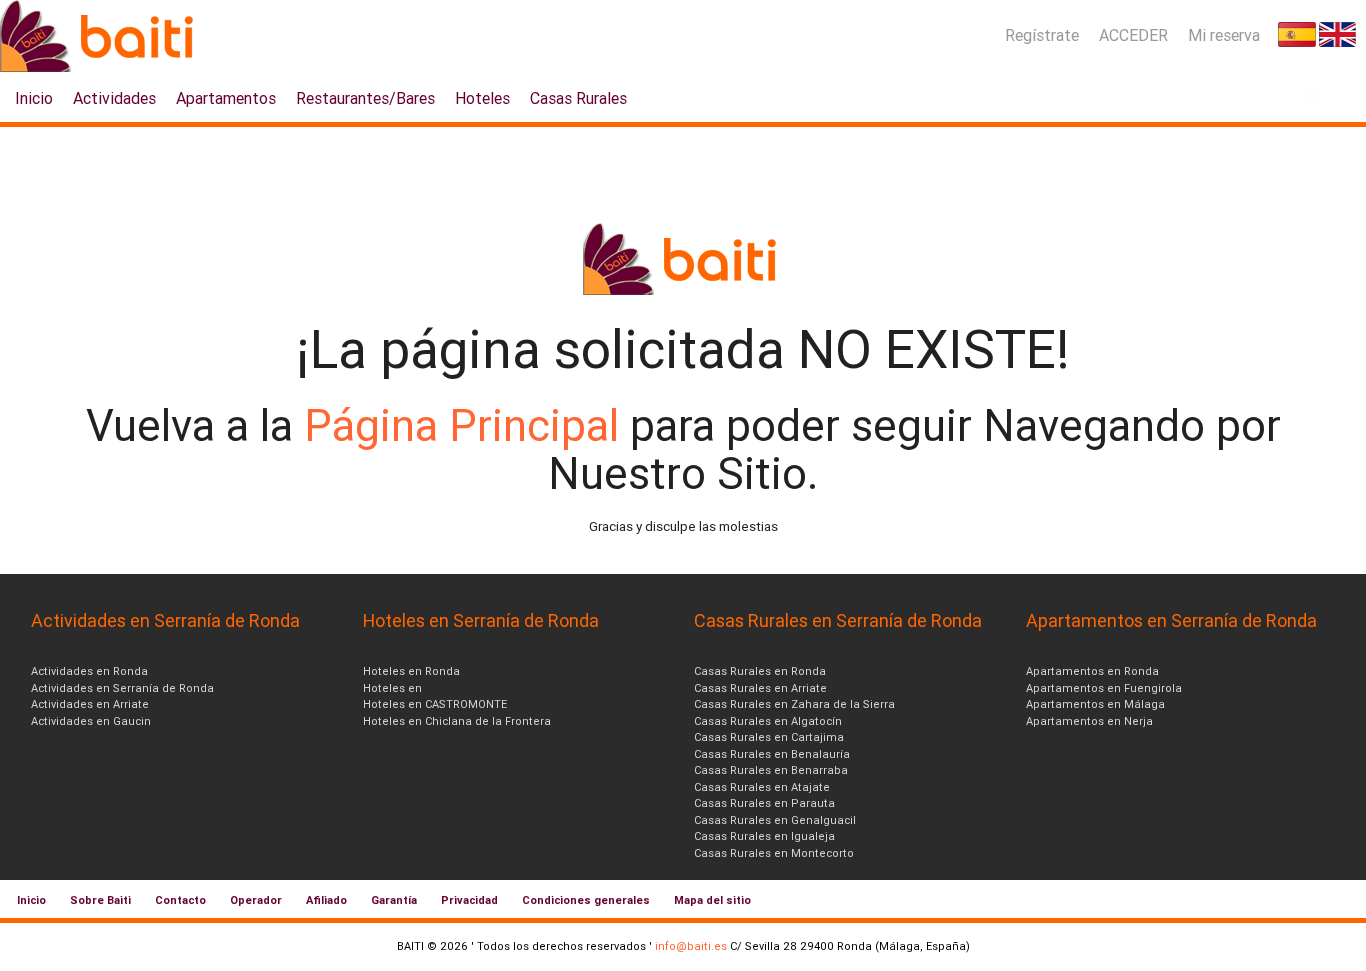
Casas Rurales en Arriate (760, 688)
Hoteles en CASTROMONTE (435, 704)
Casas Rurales (578, 98)
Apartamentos (226, 98)
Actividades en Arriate (90, 704)
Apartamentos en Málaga (1095, 704)
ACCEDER (1133, 35)
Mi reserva (1224, 35)
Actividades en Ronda (89, 671)
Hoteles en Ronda (411, 671)
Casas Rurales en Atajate (762, 787)
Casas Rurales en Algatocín (768, 721)
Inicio (34, 98)
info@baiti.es (691, 946)
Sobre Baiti (100, 900)
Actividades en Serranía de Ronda (122, 688)
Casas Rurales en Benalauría (772, 754)
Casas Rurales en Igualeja (764, 836)
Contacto (180, 900)
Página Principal (467, 425)
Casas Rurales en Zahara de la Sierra (794, 704)
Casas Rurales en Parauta (764, 803)
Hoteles (482, 98)
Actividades (114, 98)
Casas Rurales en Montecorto (774, 853)
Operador (256, 900)
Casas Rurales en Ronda (760, 671)
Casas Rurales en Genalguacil (775, 820)
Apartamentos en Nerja (1089, 721)
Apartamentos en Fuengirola (1104, 688)
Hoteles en (392, 688)
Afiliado (326, 900)
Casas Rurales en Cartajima (769, 737)
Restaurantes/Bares (365, 98)
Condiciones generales (586, 900)
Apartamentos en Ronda (1092, 671)
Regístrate (1042, 35)
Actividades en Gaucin (91, 721)
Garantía (394, 900)
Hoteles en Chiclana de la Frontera (457, 721)
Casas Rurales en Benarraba (771, 770)
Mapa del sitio (712, 900)
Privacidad (469, 900)
